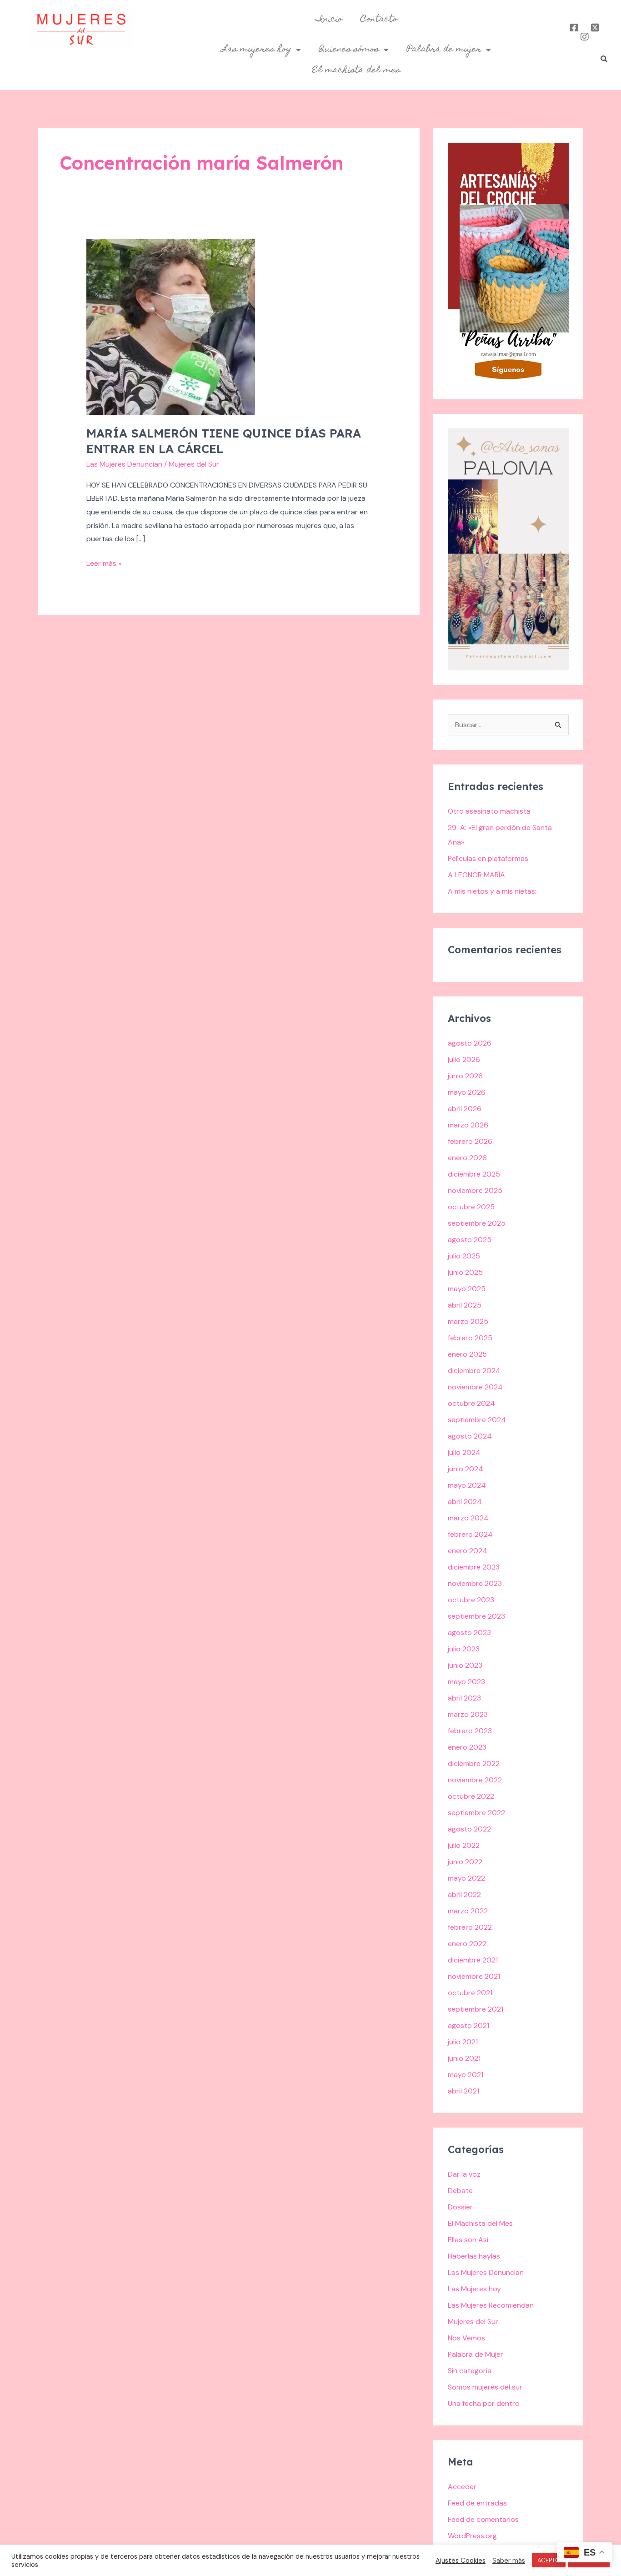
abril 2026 (465, 1109)
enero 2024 (468, 1551)
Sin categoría (470, 2371)
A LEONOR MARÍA (476, 875)
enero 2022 (467, 1944)
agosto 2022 (469, 1829)
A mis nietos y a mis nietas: (492, 891)
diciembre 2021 (473, 1960)
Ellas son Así (468, 2240)
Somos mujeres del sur (485, 2387)
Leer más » (104, 562)
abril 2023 (464, 1698)
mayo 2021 (466, 2075)
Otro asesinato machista (489, 811)
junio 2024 (466, 1469)
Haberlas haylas (474, 2256)
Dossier (460, 2207)
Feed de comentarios (483, 2519)
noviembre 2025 (475, 1190)
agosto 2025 (470, 1240)
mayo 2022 (466, 1878)
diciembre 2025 (474, 1174)
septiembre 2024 (477, 1420)
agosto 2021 (468, 2025)
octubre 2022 (471, 1796)
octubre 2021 (470, 1993)
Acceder (462, 2487)
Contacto (379, 20)
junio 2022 (465, 1862)
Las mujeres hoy (257, 50)
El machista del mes (356, 70)
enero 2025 (467, 1354)
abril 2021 (463, 2091)
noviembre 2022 (475, 1780)
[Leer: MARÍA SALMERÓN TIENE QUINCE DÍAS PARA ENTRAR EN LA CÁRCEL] (171, 326)
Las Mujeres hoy (474, 2289)
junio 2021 (464, 2058)
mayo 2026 (467, 1092)
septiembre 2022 (476, 1813)
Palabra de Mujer (476, 2354)
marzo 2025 (468, 1321)
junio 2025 (465, 1272)
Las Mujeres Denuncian (124, 464)
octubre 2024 (471, 1403)
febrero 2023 (470, 1731)
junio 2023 (465, 1665)
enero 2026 (467, 1158)
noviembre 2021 (474, 1976)
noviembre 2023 (475, 1583)
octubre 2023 (471, 1600)
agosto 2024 (470, 1436)
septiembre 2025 (477, 1223)
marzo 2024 (468, 1518)
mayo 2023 (466, 1682)
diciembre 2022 (474, 1763)
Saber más (509, 2561)
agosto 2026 (470, 1043)
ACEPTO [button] (549, 2560)
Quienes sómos (349, 50)
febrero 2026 (470, 1141)
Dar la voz (464, 2174)
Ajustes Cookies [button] (461, 2561)
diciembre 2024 (474, 1371)
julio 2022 (464, 1845)
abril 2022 (464, 1894)
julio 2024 (464, 1452)
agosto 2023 (469, 1633)
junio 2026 (465, 1076)
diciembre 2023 (474, 1567)
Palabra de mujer (444, 50)
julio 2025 (464, 1256)
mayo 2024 (467, 1485)
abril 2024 (465, 1502)
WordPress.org (472, 2536)
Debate (460, 2191)
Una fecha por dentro (484, 2403)
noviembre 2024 (475, 1387)
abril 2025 (465, 1305)
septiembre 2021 (476, 2009)
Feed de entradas (477, 2503)
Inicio (329, 20)
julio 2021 (463, 2042)
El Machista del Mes (480, 2223)
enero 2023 (467, 1747)
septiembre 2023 (476, 1616)
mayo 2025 (467, 1289)
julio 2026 (464, 1059)
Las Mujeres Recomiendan (491, 2305)
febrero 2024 (470, 1534)
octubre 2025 (471, 1207)
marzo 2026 (468, 1125)
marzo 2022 (468, 1911)
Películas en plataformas (488, 858)
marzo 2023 (468, 1714)
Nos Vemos (466, 2338)
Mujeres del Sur (473, 2322)
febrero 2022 (470, 1927)
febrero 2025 (470, 1338)
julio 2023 (464, 1649)
